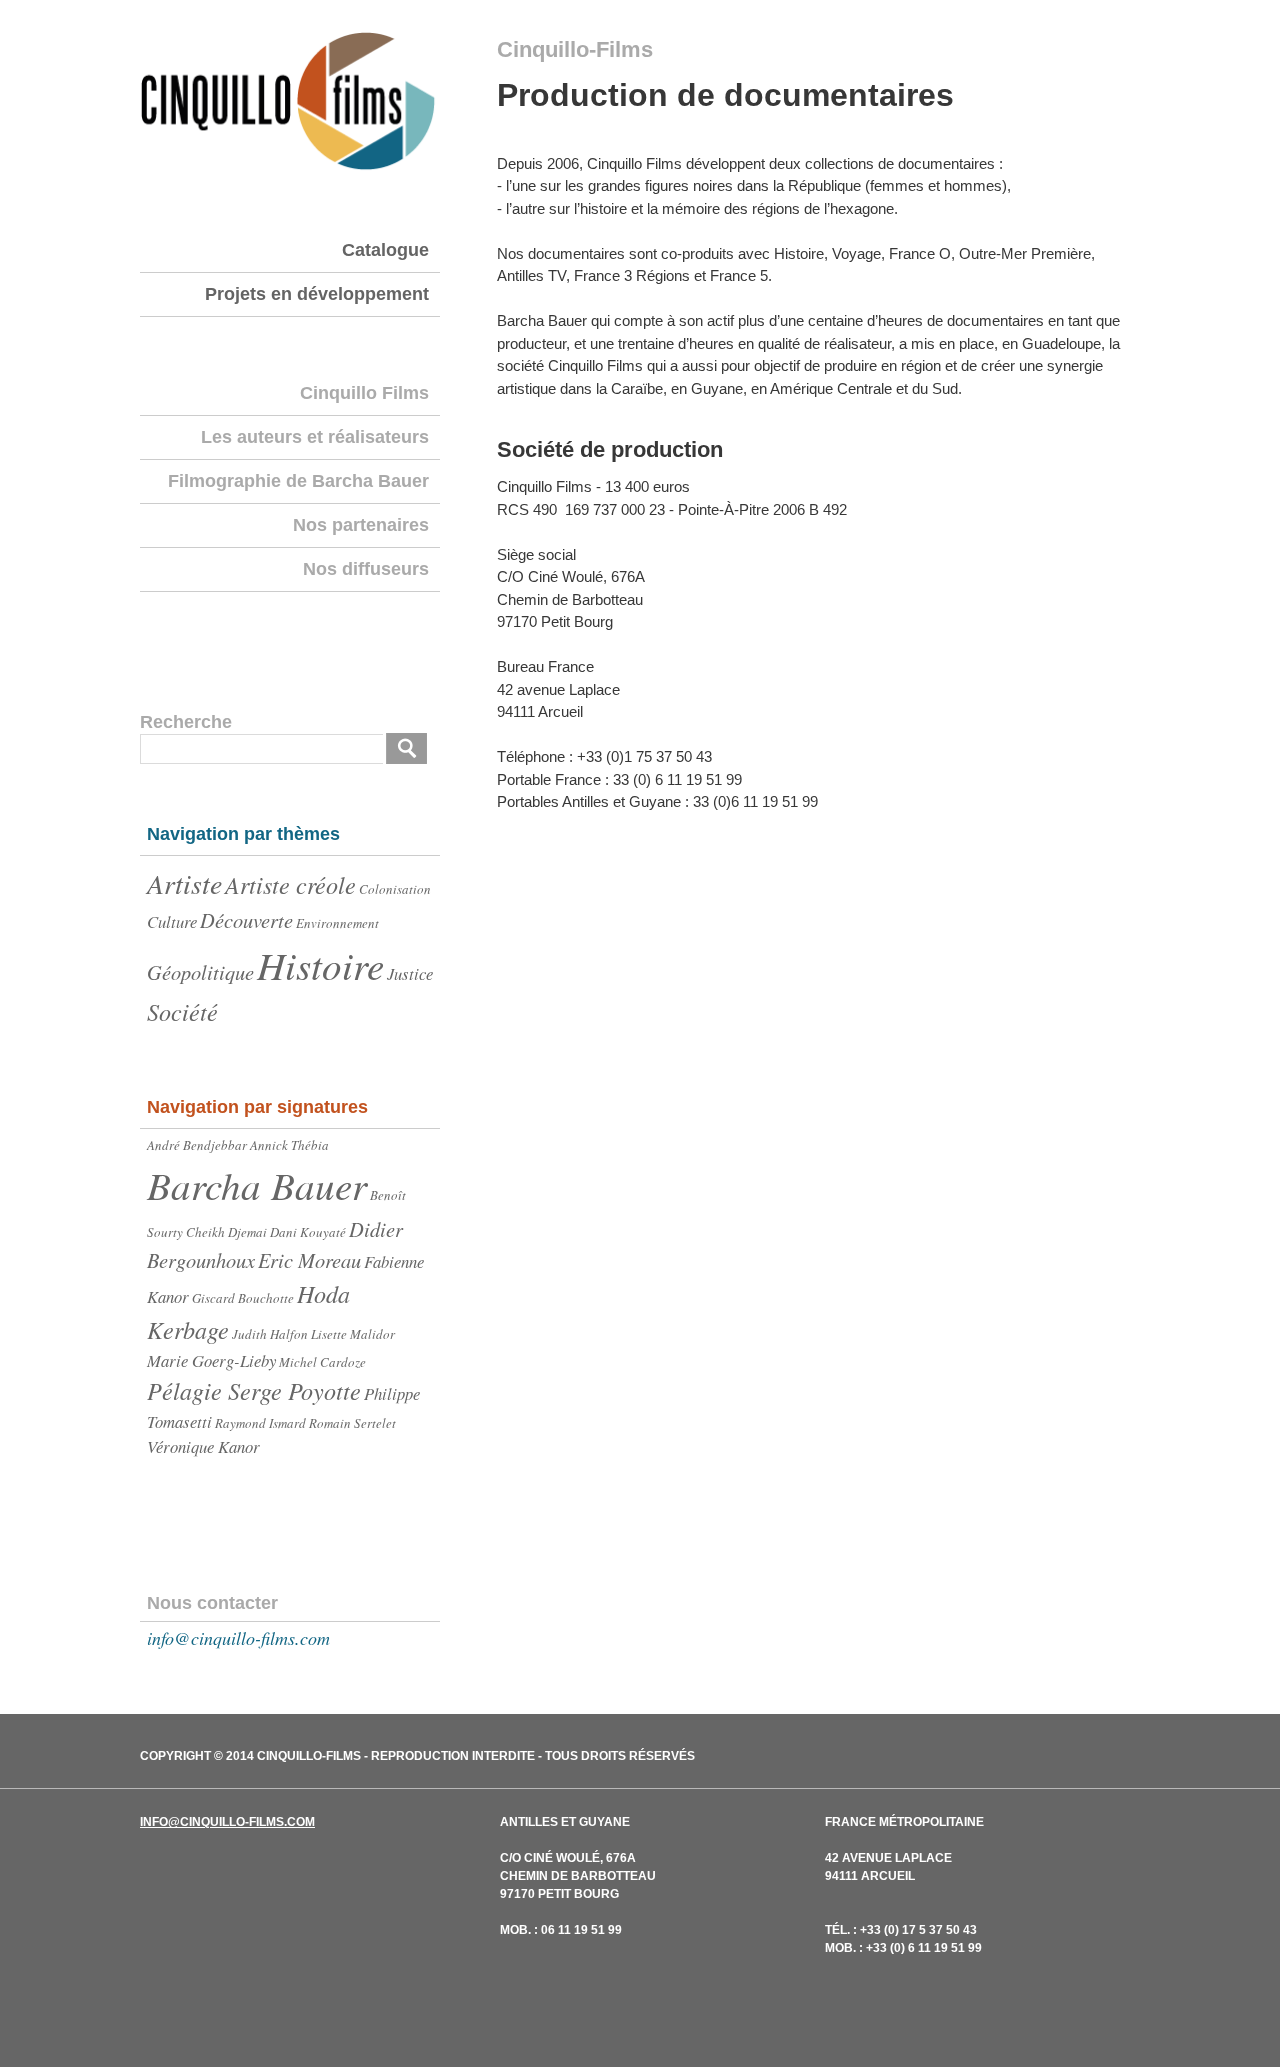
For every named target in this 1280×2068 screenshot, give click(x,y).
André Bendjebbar (197, 1145)
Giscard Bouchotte (243, 1298)
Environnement (337, 923)
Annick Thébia (289, 1145)
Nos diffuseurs (366, 569)
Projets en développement (317, 294)
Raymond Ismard (260, 1423)
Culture (172, 921)
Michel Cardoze (322, 1362)
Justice (410, 973)
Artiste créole (290, 884)
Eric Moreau (309, 1260)
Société (182, 1011)
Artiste (184, 883)
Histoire (320, 964)
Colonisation (395, 889)
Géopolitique (200, 972)
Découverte (246, 920)
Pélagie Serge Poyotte (254, 1390)
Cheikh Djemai (226, 1232)
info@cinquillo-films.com (238, 1638)
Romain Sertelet (352, 1423)
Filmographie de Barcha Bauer (298, 481)
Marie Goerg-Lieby (211, 1360)
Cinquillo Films (364, 393)
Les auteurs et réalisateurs (315, 437)
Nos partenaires (361, 525)
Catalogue (385, 250)
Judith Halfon (270, 1334)
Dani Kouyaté (308, 1232)
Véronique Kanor (203, 1446)
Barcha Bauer (257, 1184)
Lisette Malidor (353, 1334)
